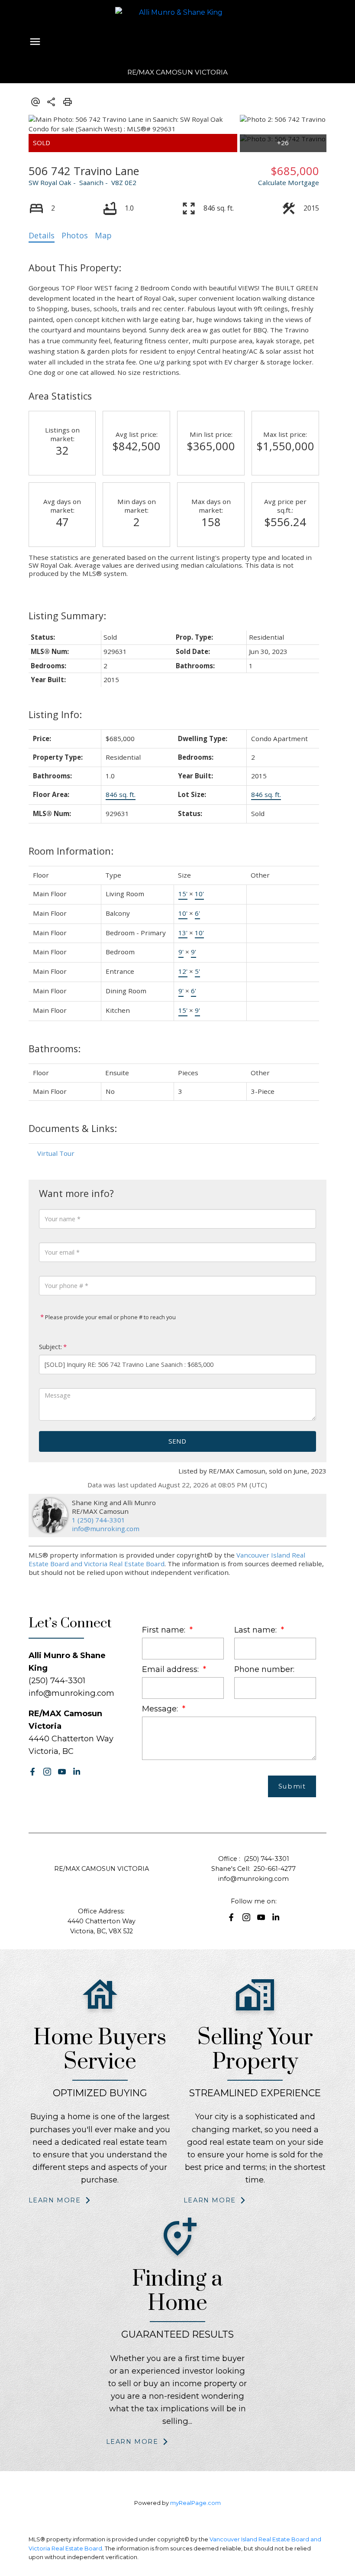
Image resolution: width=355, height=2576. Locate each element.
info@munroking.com (106, 1529)
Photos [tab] (75, 235)
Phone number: (264, 1669)
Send (177, 1441)
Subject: (50, 1347)
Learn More (55, 2200)
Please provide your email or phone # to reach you (110, 1317)
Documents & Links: (73, 1128)
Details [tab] (42, 235)
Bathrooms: (55, 1049)
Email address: (171, 1669)
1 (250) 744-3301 (98, 1520)
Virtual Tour (56, 1153)
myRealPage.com (195, 2503)
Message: (161, 1709)
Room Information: (71, 851)
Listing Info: (55, 714)
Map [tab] (103, 235)
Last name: (257, 1630)
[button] (32, 1772)
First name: (165, 1630)
